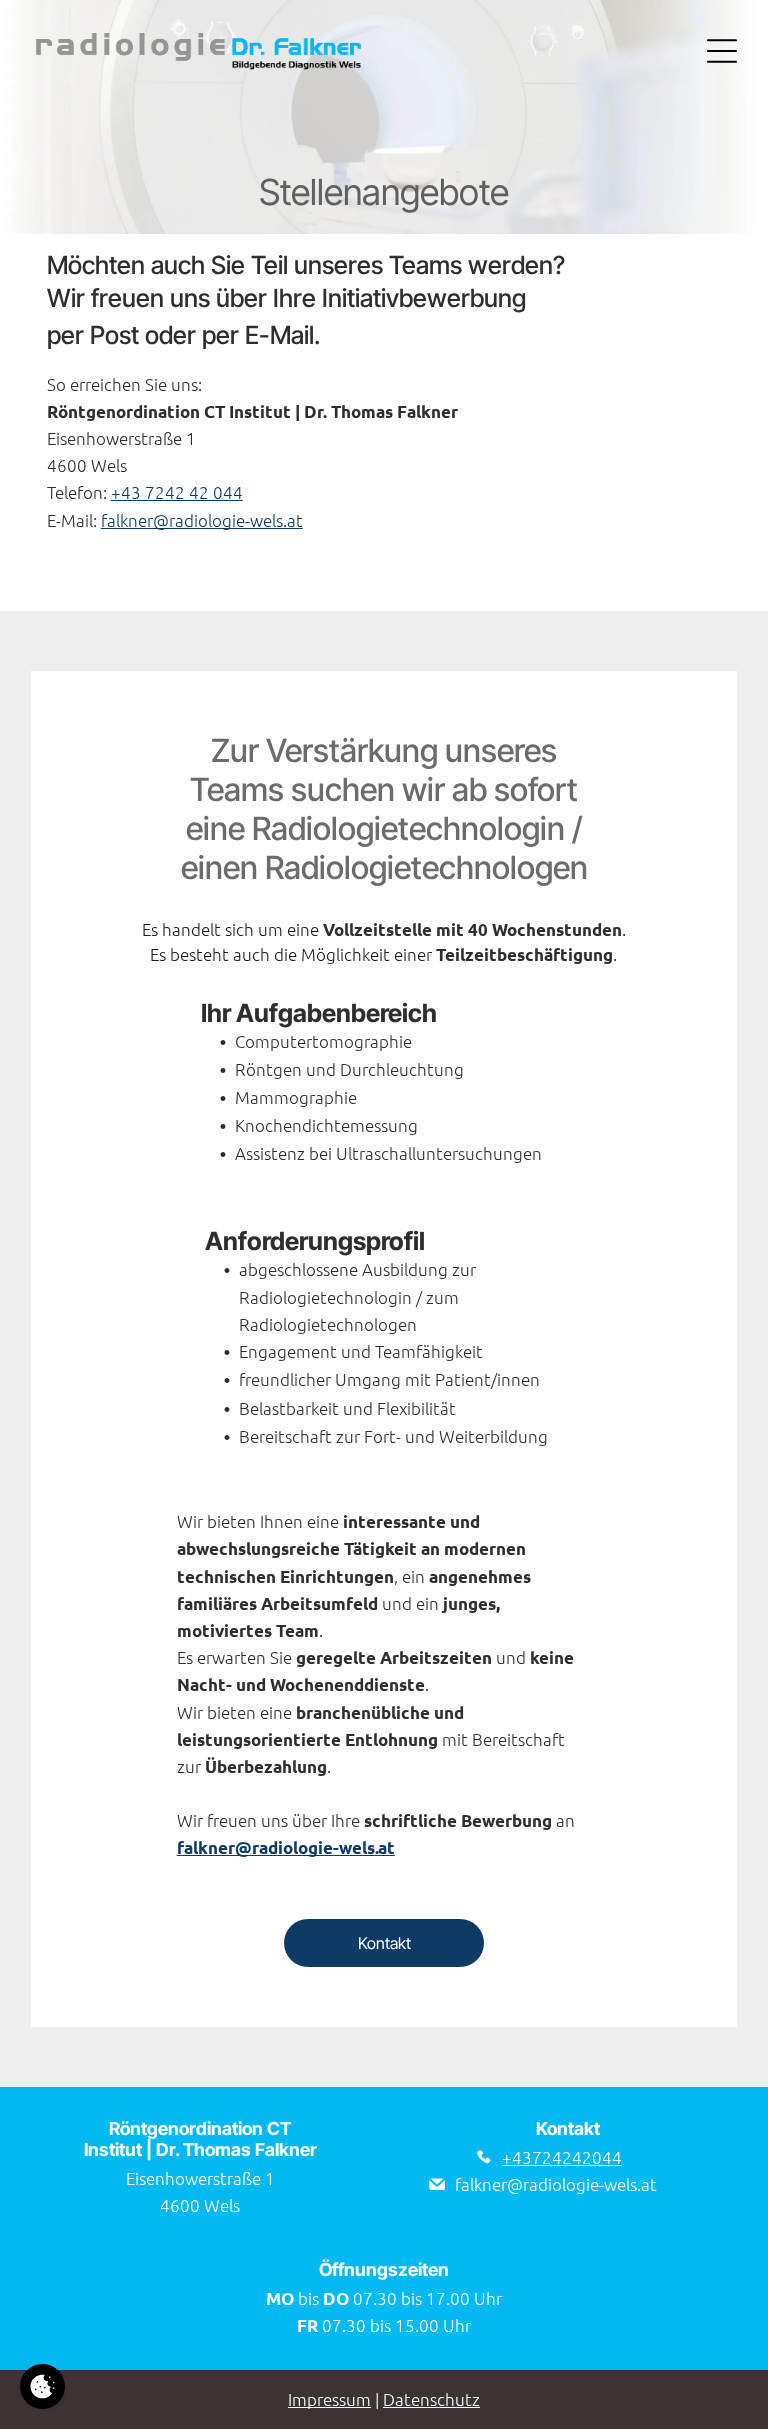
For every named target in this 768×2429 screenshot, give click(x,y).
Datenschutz (431, 2399)
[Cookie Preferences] (42, 2386)
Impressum (329, 2399)
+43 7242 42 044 (177, 492)
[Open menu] (722, 51)
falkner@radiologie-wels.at (202, 520)
